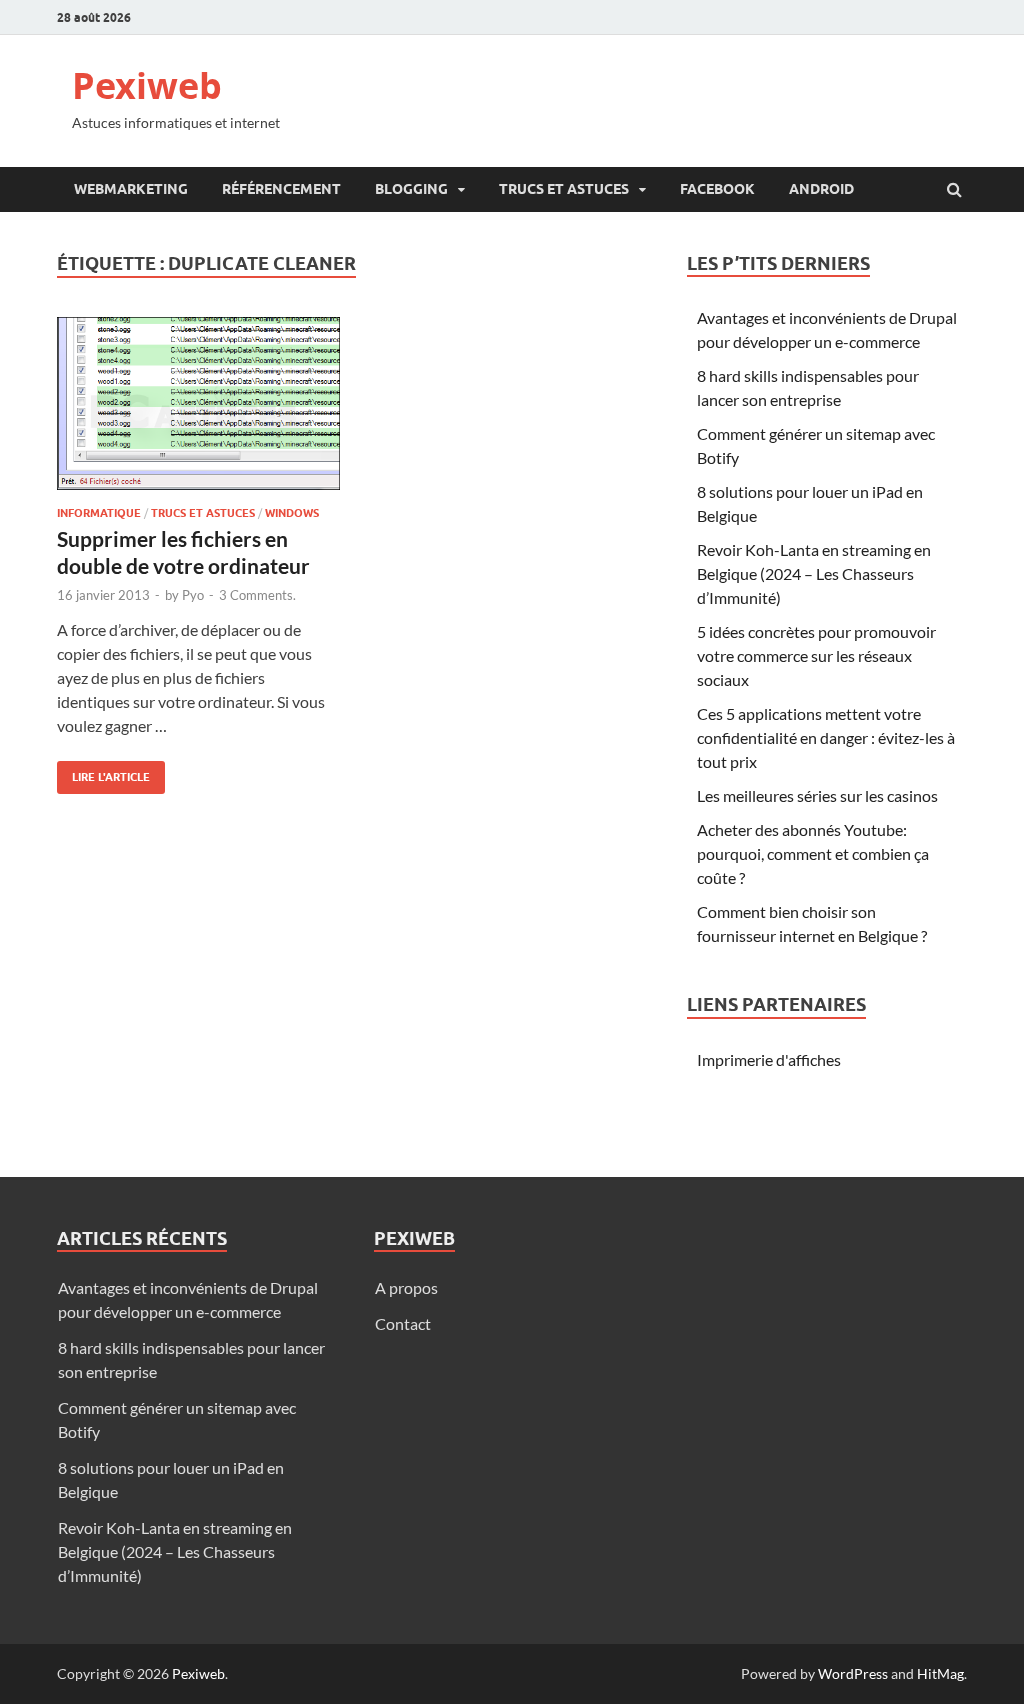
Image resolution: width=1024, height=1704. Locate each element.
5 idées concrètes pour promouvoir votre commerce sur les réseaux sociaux (816, 655)
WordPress (853, 1673)
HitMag (940, 1673)
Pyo (193, 595)
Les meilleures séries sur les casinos (817, 795)
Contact (403, 1323)
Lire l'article (103, 772)
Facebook (717, 189)
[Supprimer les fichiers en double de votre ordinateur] (198, 411)
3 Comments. (257, 595)
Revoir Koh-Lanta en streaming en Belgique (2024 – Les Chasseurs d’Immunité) (814, 573)
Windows (292, 513)
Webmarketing (131, 189)
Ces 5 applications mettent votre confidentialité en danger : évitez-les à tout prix (826, 737)
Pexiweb (147, 85)
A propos (406, 1287)
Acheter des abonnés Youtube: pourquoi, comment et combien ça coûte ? (813, 853)
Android (821, 189)
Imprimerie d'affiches (769, 1059)
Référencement (281, 189)
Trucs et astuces (564, 189)
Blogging (411, 189)
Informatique (99, 513)
